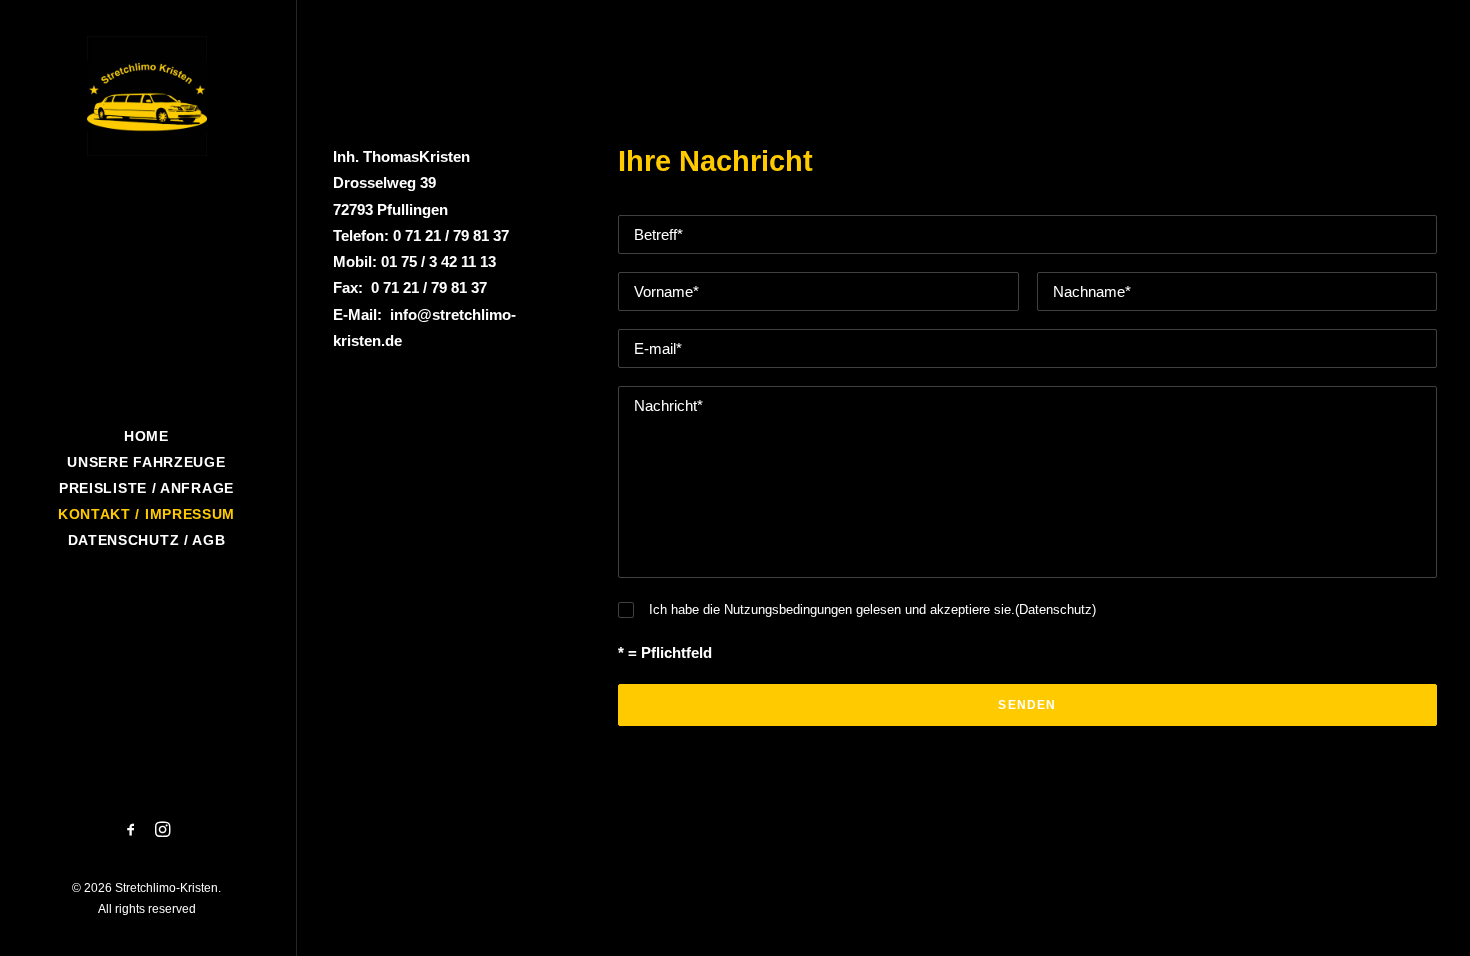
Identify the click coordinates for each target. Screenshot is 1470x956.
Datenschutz (1055, 609)
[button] (131, 831)
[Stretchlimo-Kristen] (146, 96)
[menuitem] (131, 831)
